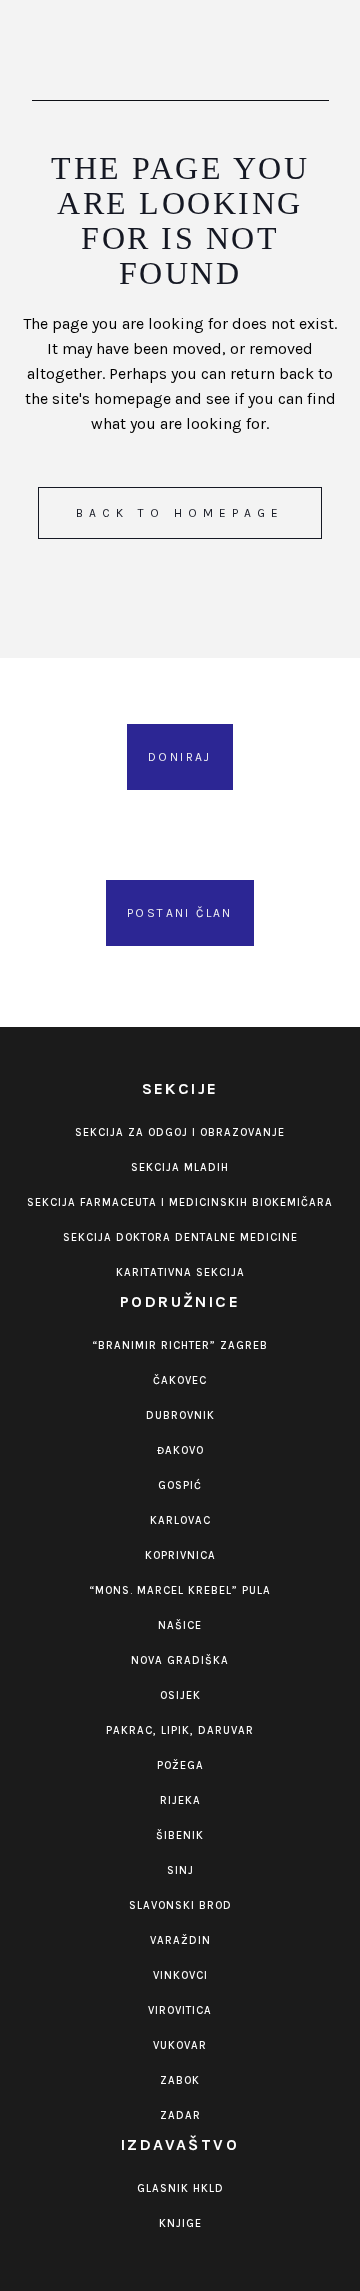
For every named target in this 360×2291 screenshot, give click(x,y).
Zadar (180, 2115)
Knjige (180, 2223)
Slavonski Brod (180, 1905)
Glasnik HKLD (180, 2188)
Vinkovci (180, 1975)
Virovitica (180, 2010)
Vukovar (180, 2045)
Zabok (180, 2080)
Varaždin (180, 1940)
